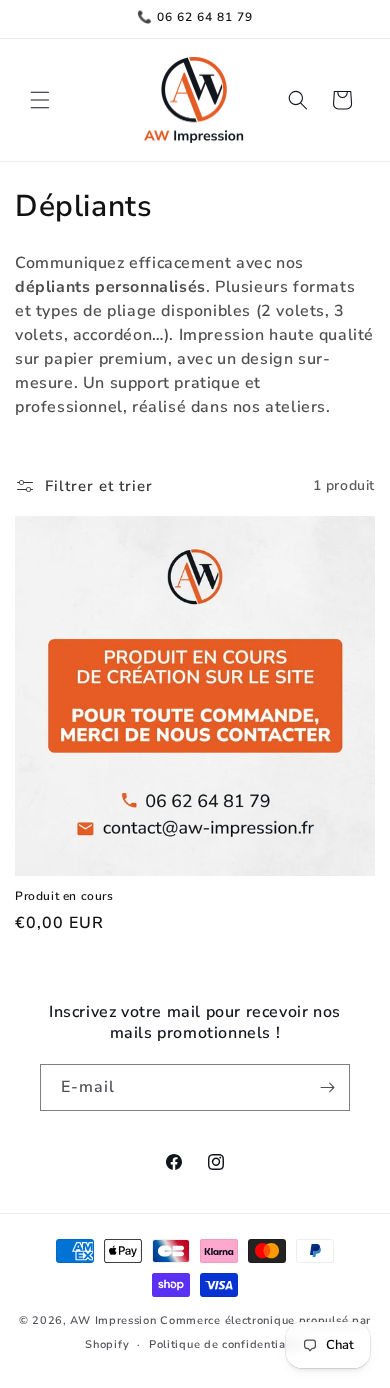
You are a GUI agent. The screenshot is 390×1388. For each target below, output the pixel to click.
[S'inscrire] (327, 1087)
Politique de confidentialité (227, 1344)
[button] (40, 100)
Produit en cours (64, 896)
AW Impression (113, 1320)
